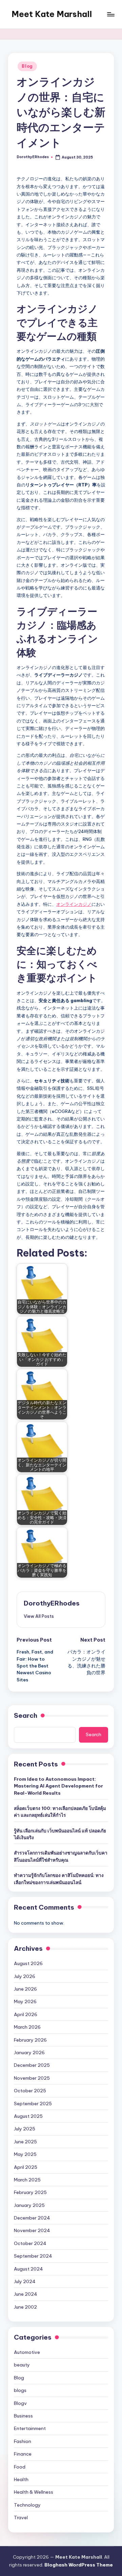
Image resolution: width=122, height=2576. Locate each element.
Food (20, 2467)
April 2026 (26, 2014)
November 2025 (32, 2078)
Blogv (20, 2403)
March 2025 (27, 2180)
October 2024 (30, 2243)
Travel (21, 2517)
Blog (27, 66)
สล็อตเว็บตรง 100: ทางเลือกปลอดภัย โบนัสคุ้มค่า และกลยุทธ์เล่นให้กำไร (60, 1812)
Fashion (23, 2441)
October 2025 (30, 2091)
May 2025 (25, 2154)
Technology (27, 2505)
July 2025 (25, 2129)
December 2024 (32, 2218)
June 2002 (25, 2307)
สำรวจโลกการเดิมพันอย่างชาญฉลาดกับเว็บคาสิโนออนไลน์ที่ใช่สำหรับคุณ (61, 1856)
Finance (23, 2454)
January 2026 (29, 2053)
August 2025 (28, 2116)
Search (26, 1715)
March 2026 (27, 2027)
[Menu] (110, 14)
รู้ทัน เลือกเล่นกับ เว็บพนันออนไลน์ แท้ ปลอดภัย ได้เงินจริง (60, 1834)
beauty (22, 2365)
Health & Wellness (34, 2492)
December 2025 (32, 2065)
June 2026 (25, 1989)
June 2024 (26, 2294)
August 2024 (28, 2269)
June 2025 (25, 2142)
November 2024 (32, 2230)
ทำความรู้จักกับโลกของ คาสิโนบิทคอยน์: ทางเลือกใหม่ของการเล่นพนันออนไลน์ (59, 1879)
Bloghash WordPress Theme (79, 2565)
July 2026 (25, 1976)
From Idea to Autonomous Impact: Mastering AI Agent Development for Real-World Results (58, 1786)
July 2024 (25, 2281)
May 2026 (25, 2001)
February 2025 (30, 2192)
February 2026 (30, 2040)
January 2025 (29, 2205)
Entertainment (30, 2428)
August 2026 (28, 1963)
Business (23, 2416)
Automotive (27, 2352)
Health (21, 2479)
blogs (20, 2390)
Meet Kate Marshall (52, 14)
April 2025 (26, 2167)
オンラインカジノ (74, 904)
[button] (39, 1616)
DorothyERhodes (52, 1603)
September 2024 (33, 2256)
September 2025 (33, 2104)
